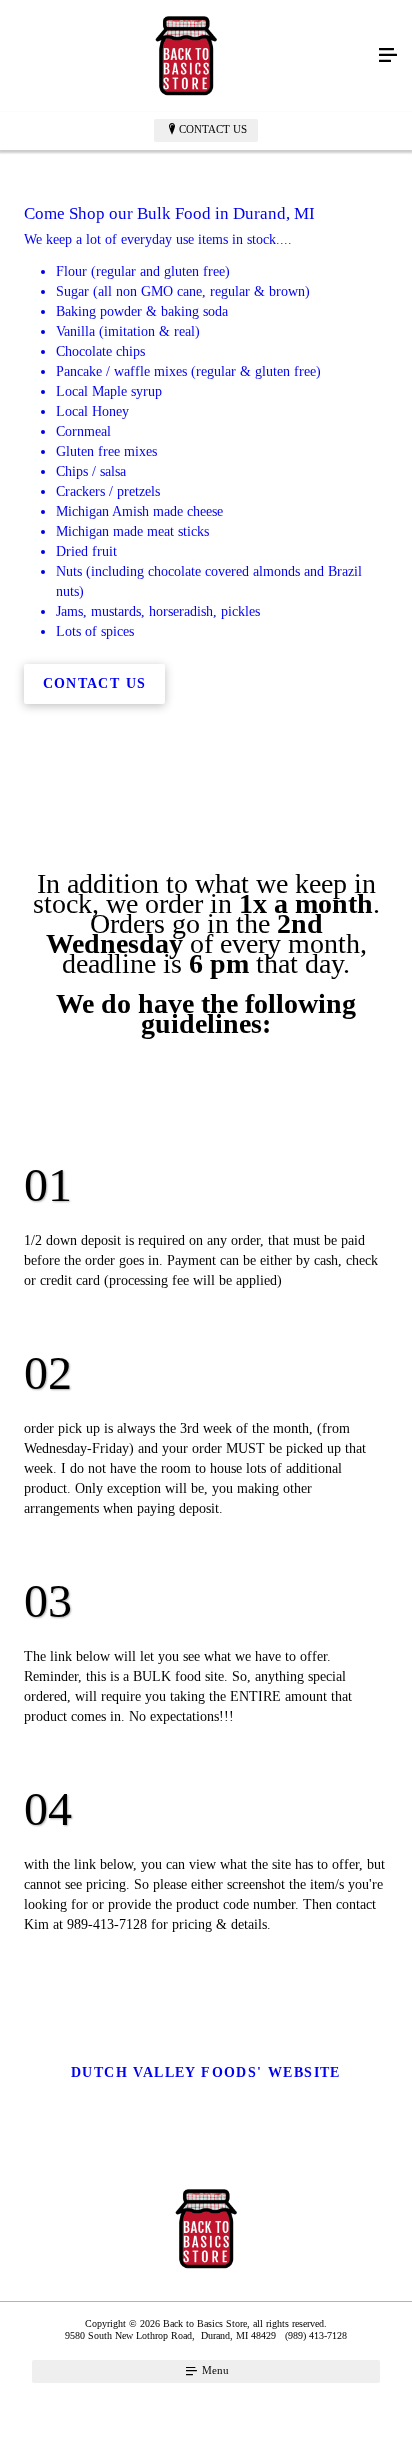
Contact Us (213, 129)
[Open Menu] (388, 56)
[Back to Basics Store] (186, 56)
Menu (214, 2370)
